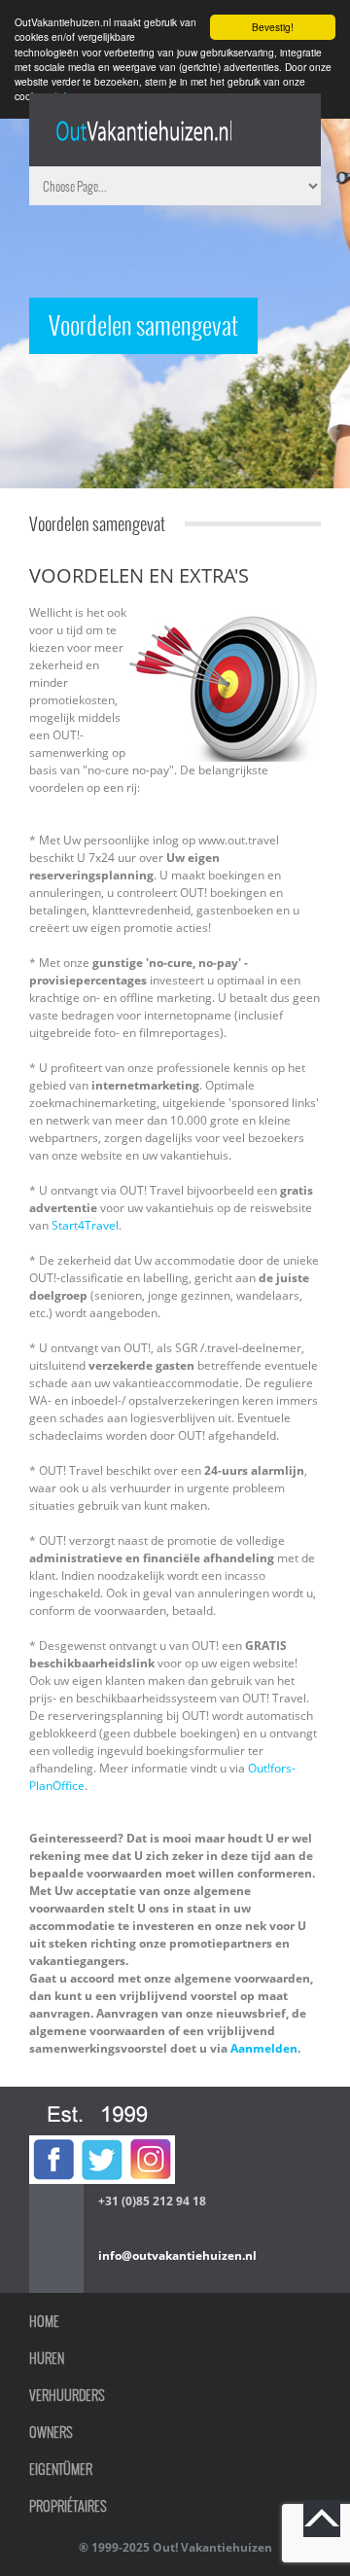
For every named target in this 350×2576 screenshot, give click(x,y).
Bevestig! (273, 27)
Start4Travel (85, 1225)
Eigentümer (61, 2469)
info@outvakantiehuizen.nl (177, 2255)
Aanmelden (264, 2048)
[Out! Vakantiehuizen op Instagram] (151, 2144)
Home (44, 2321)
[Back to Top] (322, 2519)
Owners (51, 2432)
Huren (47, 2358)
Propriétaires (68, 2506)
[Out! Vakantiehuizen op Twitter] (102, 2144)
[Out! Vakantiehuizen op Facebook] (53, 2144)
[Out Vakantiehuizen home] (143, 131)
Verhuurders (67, 2395)
